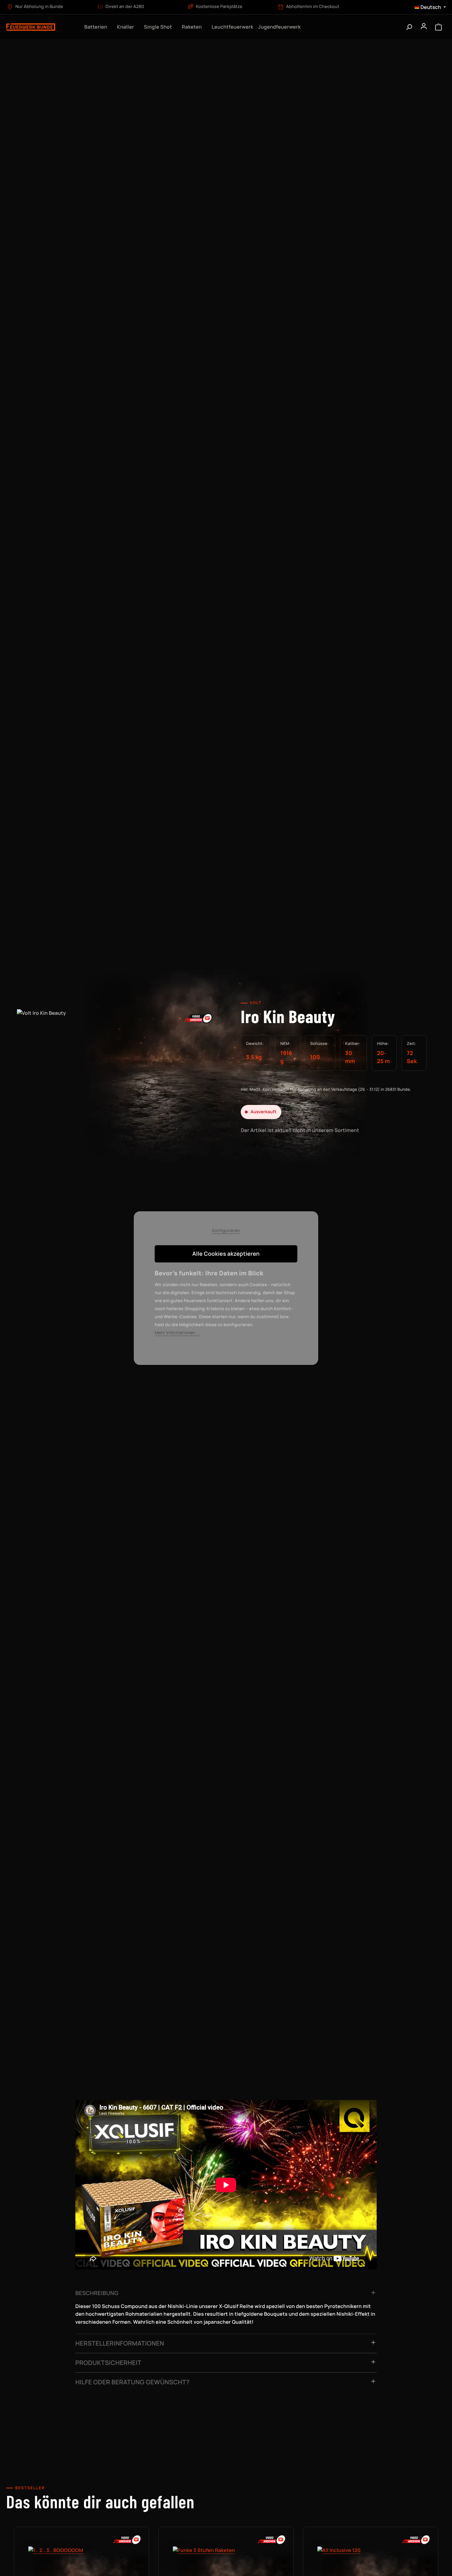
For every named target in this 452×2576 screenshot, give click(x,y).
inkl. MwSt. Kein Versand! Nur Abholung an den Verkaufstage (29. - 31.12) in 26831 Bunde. (326, 1089)
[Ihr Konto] (424, 27)
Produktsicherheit (108, 2363)
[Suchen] (409, 27)
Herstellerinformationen (120, 2343)
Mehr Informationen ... (177, 1333)
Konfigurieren (226, 1231)
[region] (118, 1075)
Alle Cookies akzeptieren (226, 1254)
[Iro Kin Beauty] (118, 1069)
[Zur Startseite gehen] (40, 27)
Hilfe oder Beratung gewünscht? (133, 2382)
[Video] (198, 1018)
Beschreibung (97, 2293)
